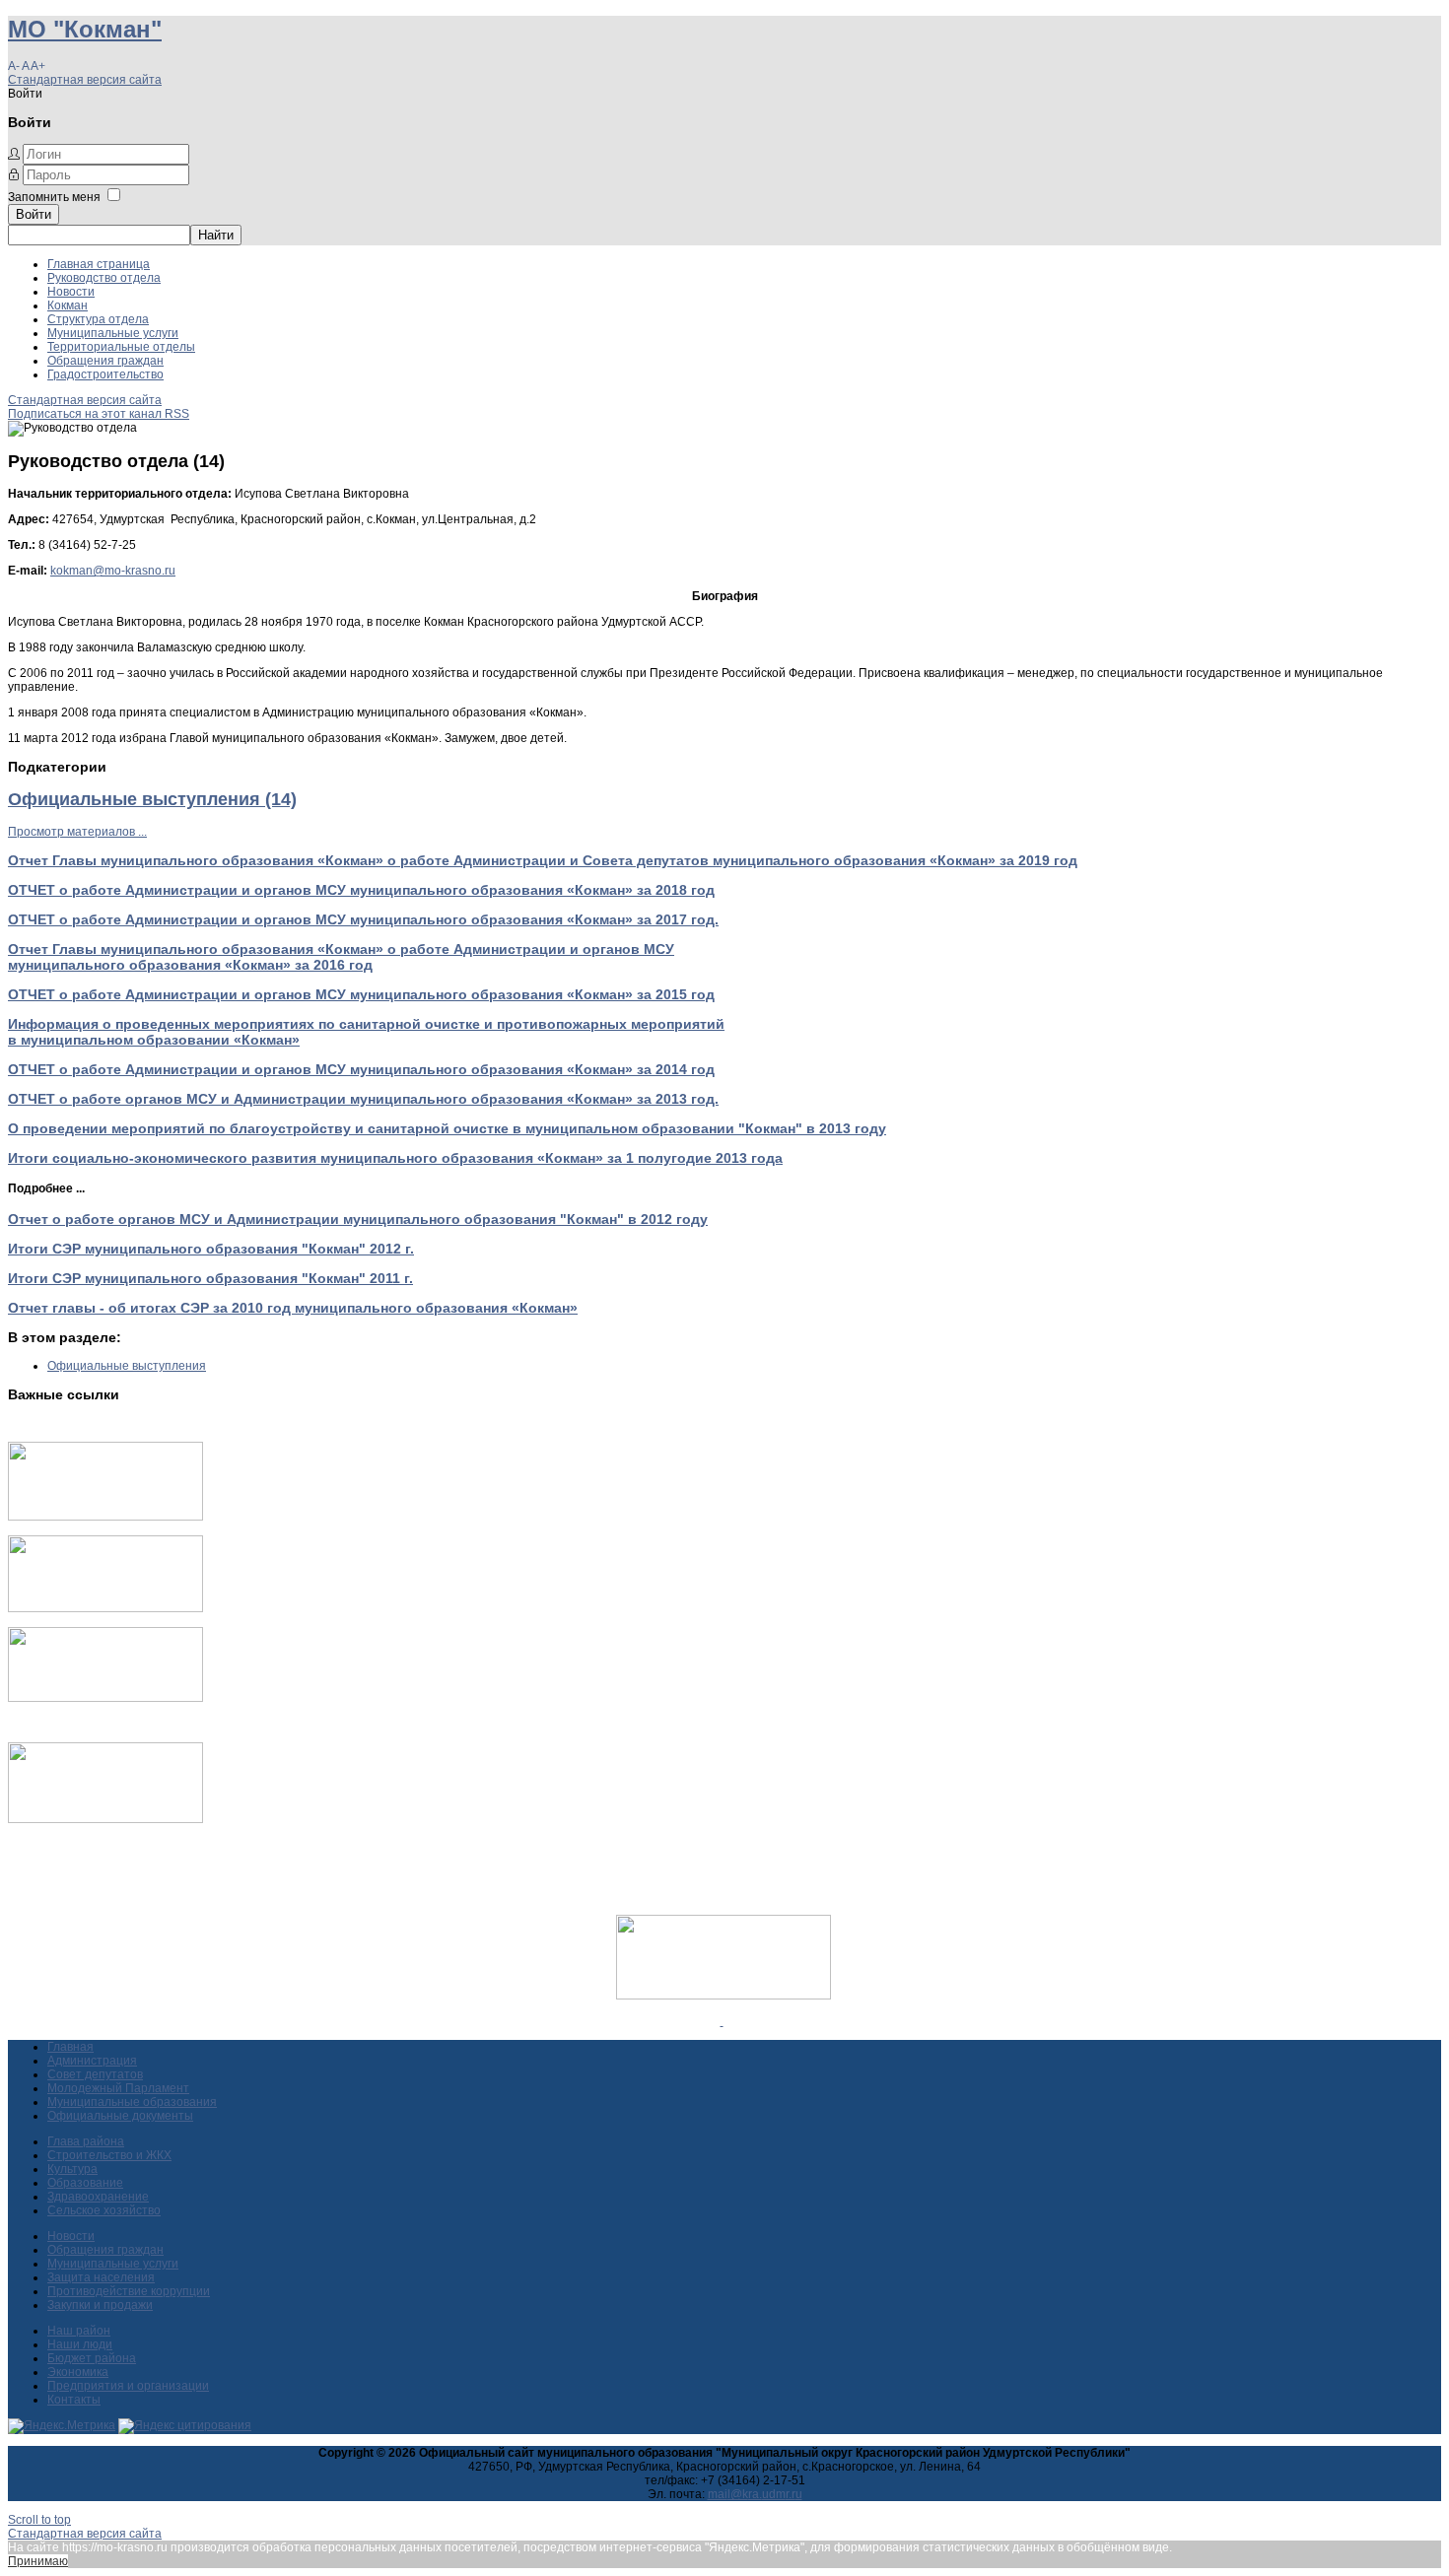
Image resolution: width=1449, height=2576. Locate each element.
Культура (72, 2169)
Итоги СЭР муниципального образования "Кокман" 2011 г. (210, 1278)
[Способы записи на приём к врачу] (105, 1698)
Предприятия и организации (128, 2386)
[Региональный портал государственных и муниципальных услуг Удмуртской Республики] (105, 1608)
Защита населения (101, 2277)
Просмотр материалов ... (77, 832)
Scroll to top (39, 2520)
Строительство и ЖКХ (109, 2155)
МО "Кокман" (85, 29)
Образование (85, 2183)
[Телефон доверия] (105, 1819)
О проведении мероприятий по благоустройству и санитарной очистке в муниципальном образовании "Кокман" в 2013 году (447, 1128)
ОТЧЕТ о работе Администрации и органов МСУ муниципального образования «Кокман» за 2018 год (361, 890)
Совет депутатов (95, 2074)
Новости (71, 292)
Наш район (79, 2331)
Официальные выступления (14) (152, 799)
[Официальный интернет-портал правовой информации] (722, 2021)
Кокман (68, 305)
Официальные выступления (127, 1366)
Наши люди (80, 2344)
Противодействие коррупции (129, 2291)
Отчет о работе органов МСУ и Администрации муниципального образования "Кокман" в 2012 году (358, 1219)
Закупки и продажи (100, 2305)
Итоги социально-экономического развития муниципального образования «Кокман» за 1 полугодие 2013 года (395, 1158)
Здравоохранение (98, 2197)
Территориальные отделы (121, 347)
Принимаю (38, 2561)
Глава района (86, 2141)
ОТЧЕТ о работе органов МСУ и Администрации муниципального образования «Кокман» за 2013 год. (363, 1099)
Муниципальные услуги (113, 333)
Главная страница (99, 264)
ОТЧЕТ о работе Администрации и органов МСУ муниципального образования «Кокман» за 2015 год (361, 994)
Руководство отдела (104, 278)
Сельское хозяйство (104, 2210)
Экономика (78, 2372)
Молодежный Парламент (118, 2088)
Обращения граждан (105, 361)
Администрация (92, 2061)
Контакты (74, 2400)
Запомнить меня (54, 197)
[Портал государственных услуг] (105, 1517)
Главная (70, 2047)
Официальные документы (120, 2116)
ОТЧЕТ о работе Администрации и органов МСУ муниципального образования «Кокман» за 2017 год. (363, 919)
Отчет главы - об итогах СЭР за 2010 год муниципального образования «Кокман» (293, 1308)
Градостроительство (105, 374)
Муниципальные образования (132, 2102)
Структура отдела (98, 319)
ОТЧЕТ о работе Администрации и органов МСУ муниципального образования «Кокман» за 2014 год (361, 1069)
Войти (34, 214)
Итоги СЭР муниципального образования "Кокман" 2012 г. (211, 1249)
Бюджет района (92, 2358)
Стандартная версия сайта (85, 80)
